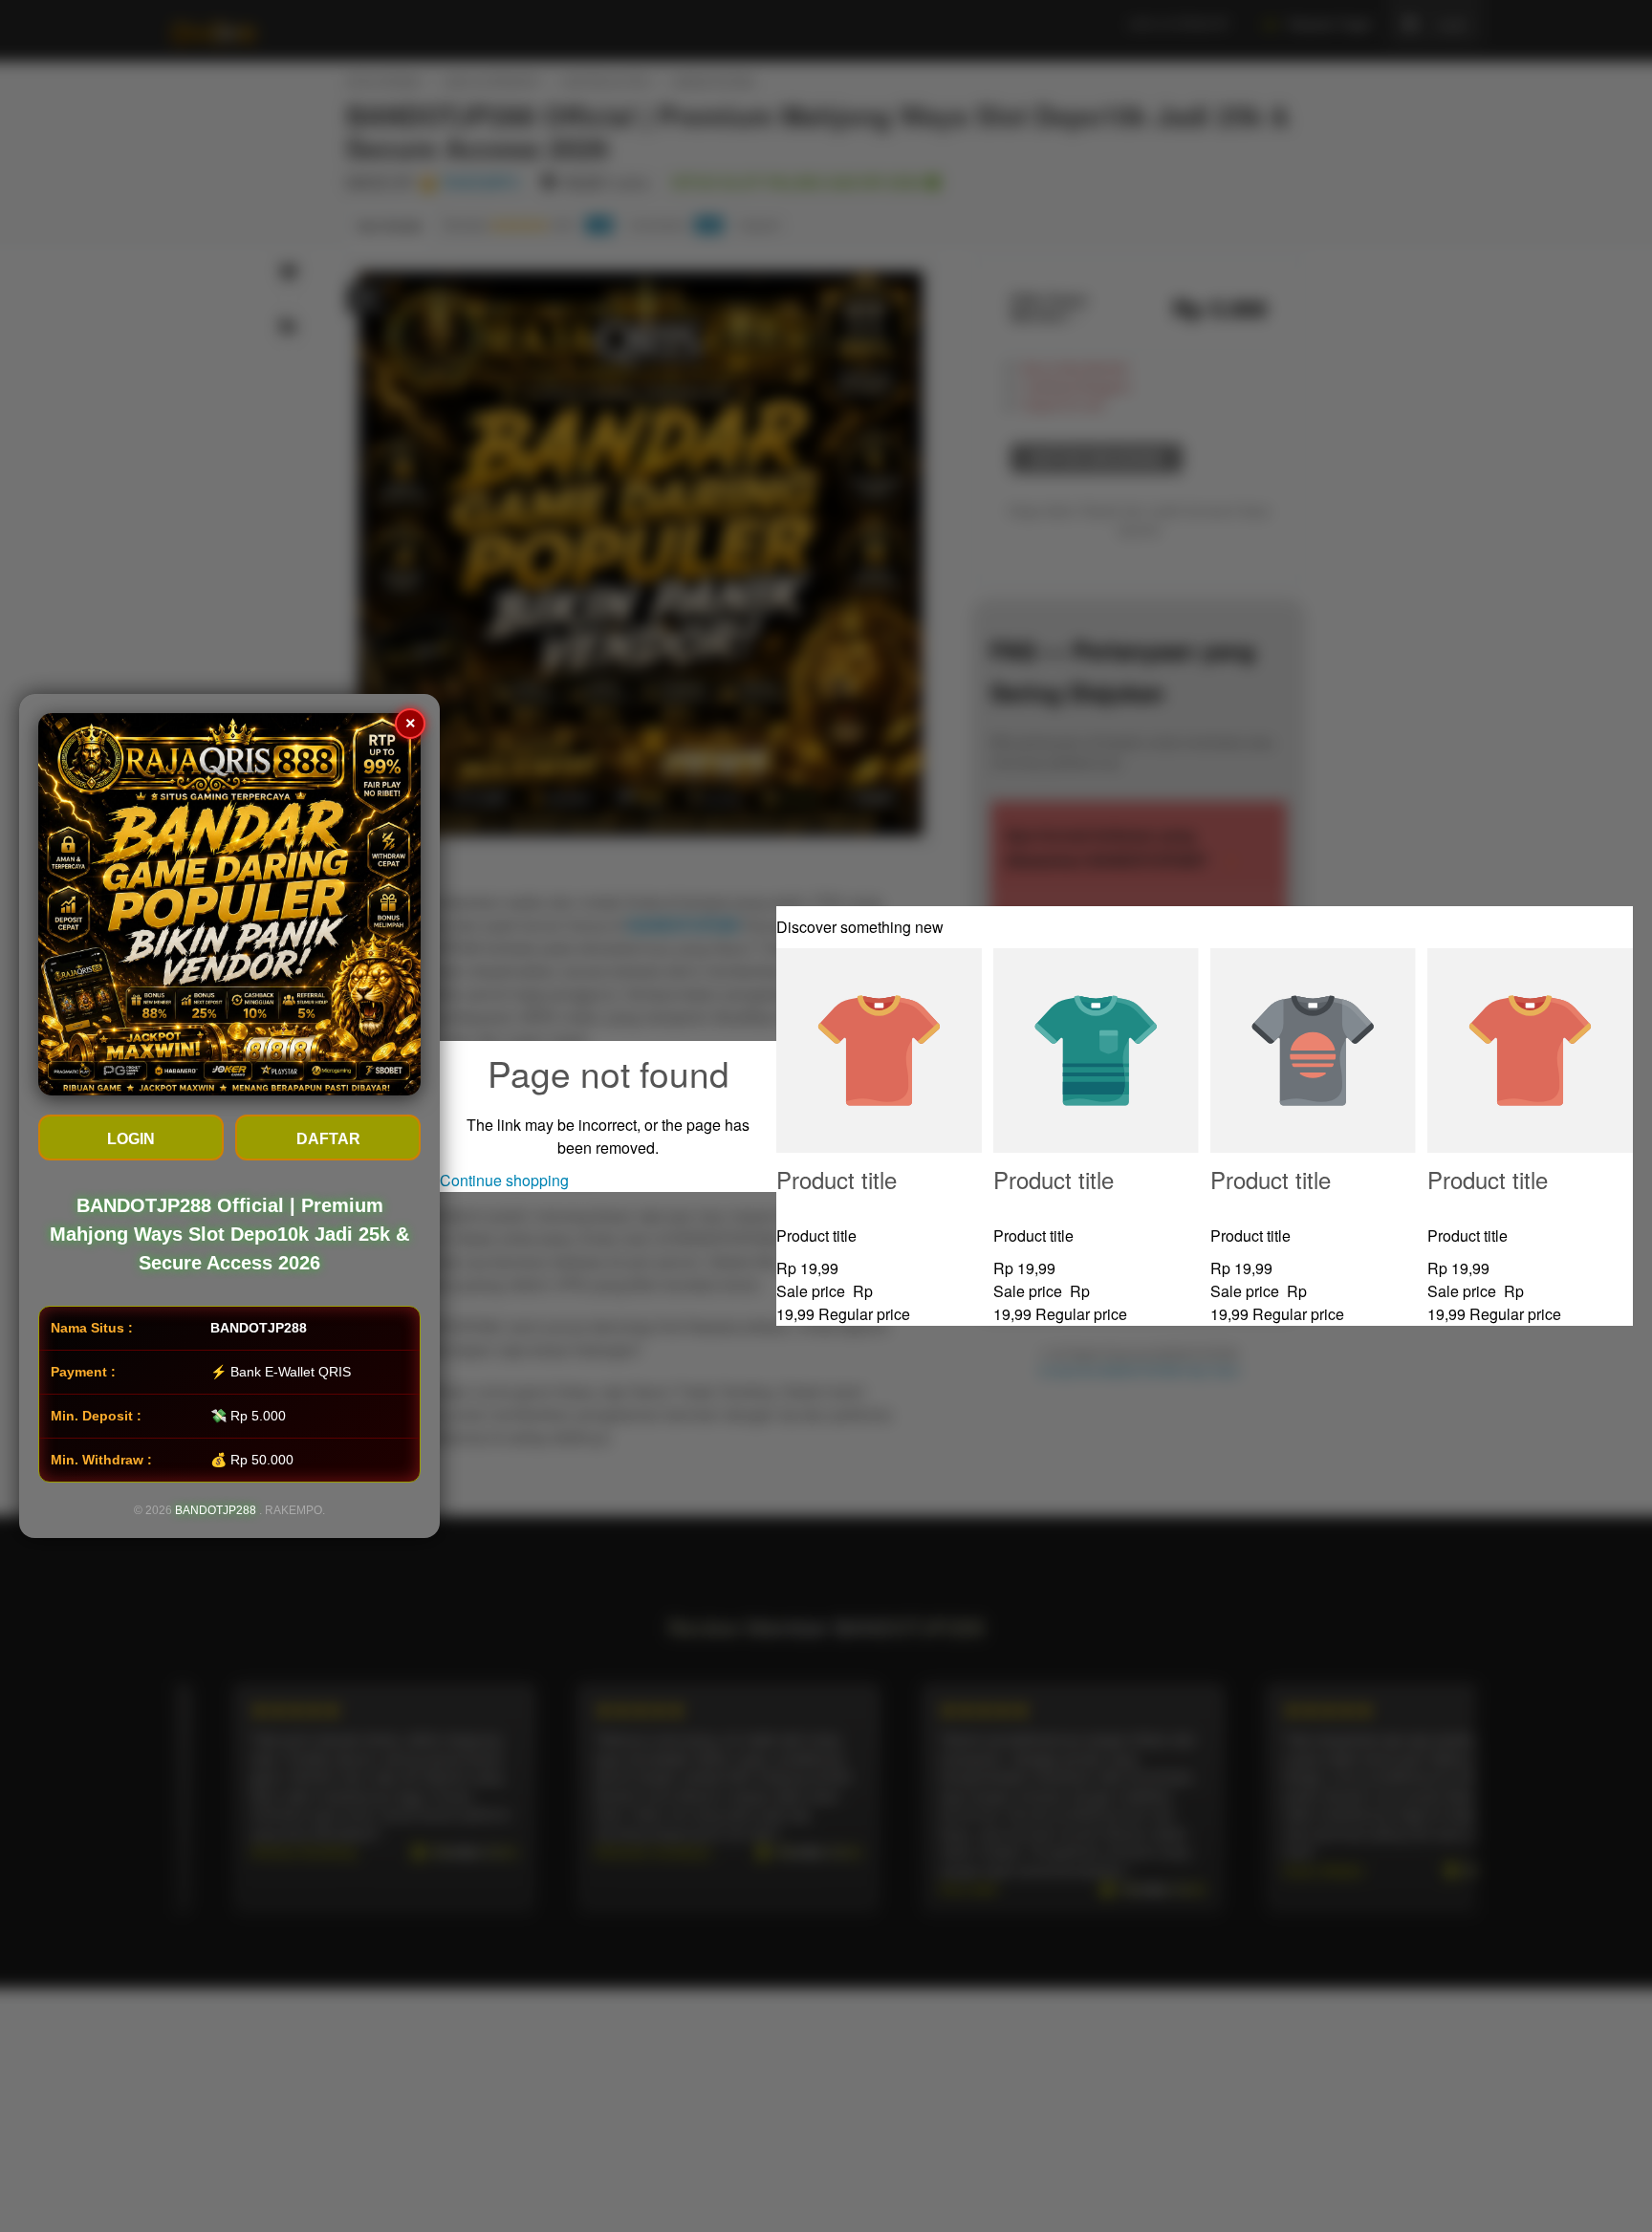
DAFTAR (328, 1139)
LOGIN (131, 1139)
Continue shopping (504, 1180)
